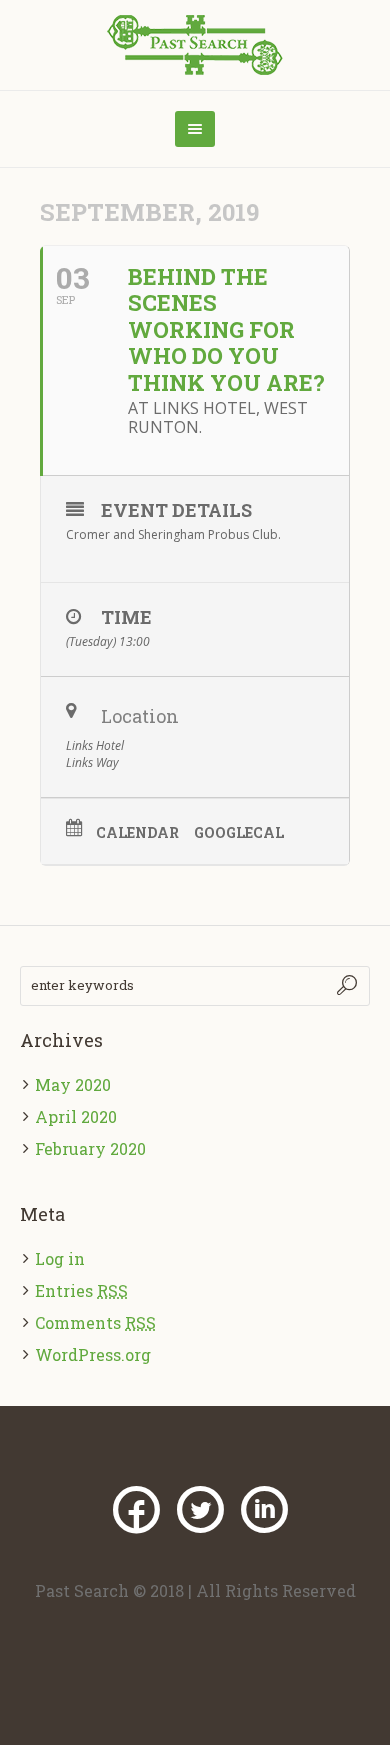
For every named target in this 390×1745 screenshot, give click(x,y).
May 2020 (73, 1084)
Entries (81, 1290)
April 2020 (76, 1116)
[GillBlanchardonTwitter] (200, 1510)
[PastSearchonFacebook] (136, 1510)
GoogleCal (239, 832)
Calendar (137, 832)
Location (140, 716)
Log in (60, 1258)
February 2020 (90, 1148)
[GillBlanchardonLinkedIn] (264, 1510)
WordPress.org (93, 1354)
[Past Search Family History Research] (195, 45)
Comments (95, 1322)
